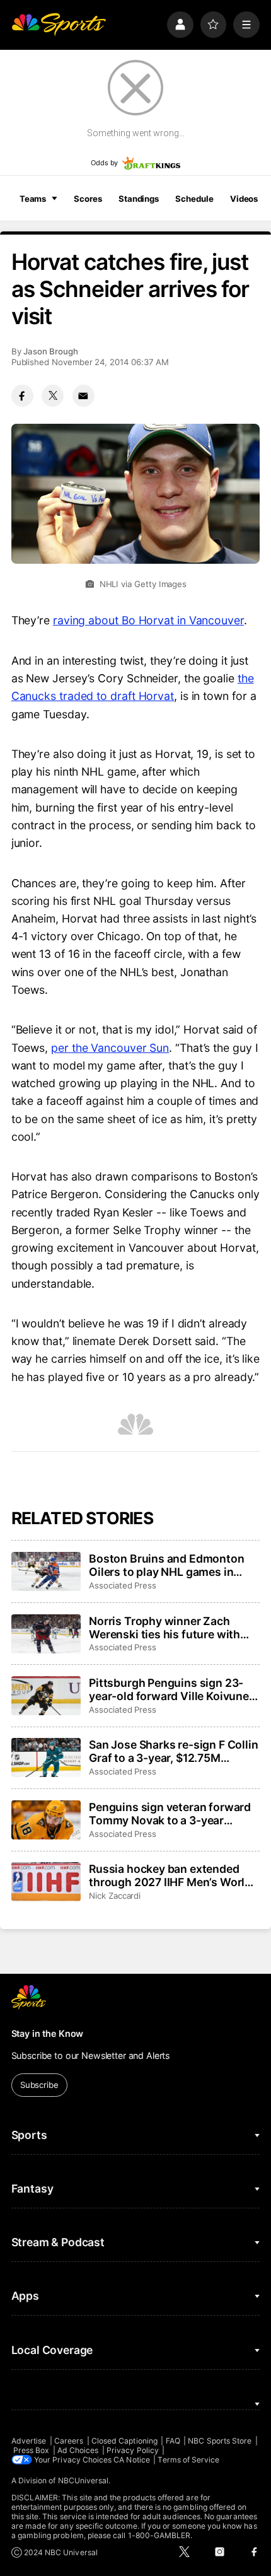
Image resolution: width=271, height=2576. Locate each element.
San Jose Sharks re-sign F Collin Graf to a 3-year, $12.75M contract (173, 1751)
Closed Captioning (124, 2441)
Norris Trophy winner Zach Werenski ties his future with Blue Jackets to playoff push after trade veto (164, 1628)
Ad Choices (78, 2450)
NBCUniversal (84, 2480)
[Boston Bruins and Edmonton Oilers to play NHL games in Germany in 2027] (46, 1571)
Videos (244, 199)
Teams (33, 199)
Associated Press (123, 1585)
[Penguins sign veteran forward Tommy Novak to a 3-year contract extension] (46, 1820)
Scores (88, 199)
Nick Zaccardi (115, 1896)
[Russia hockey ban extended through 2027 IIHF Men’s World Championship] (46, 1882)
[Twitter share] (53, 396)
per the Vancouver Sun (110, 1048)
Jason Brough (51, 351)
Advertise (29, 2441)
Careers (69, 2441)
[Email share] (84, 396)
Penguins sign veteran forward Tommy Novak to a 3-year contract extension (170, 1814)
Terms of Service (188, 2460)
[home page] (59, 25)
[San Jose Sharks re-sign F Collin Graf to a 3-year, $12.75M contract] (46, 1757)
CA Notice (132, 2460)
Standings (139, 199)
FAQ (173, 2441)
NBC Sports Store (220, 2441)
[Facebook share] (22, 396)
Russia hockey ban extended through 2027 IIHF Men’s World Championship (170, 1875)
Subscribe (39, 2085)
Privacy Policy (133, 2450)
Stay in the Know (48, 2033)
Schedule (194, 199)
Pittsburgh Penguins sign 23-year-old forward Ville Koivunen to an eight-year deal (172, 1689)
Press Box (32, 2450)
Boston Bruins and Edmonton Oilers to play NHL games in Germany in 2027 (166, 1565)
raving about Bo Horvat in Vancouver (148, 620)
